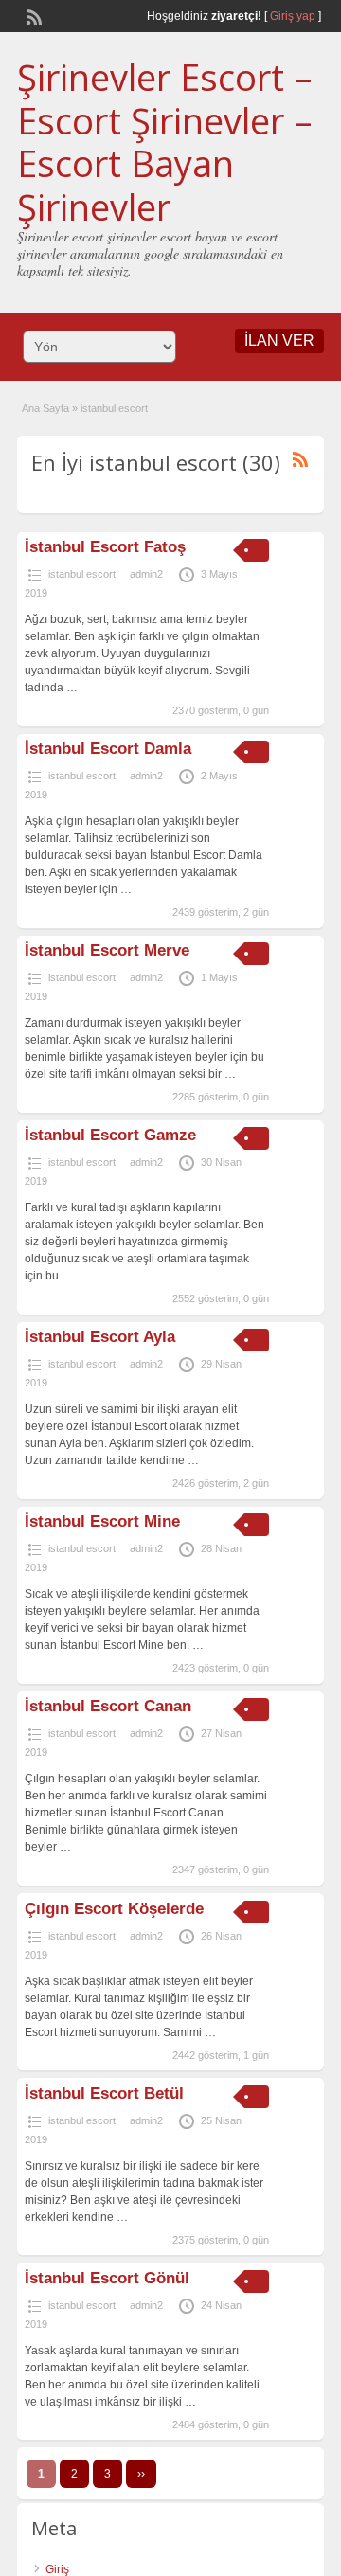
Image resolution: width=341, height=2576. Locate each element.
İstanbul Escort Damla (108, 749)
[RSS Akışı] (32, 15)
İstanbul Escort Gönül (107, 2278)
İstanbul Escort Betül (104, 2093)
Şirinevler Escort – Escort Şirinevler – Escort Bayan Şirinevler (165, 142)
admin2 (146, 574)
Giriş (57, 2569)
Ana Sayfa (45, 408)
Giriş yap (293, 16)
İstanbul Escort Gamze (110, 1135)
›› (141, 2474)
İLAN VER (279, 340)
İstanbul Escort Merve (107, 950)
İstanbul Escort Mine (102, 1521)
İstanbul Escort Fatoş (105, 547)
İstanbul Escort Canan (108, 1706)
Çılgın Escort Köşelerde (114, 1909)
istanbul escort (82, 574)
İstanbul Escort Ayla (100, 1337)
